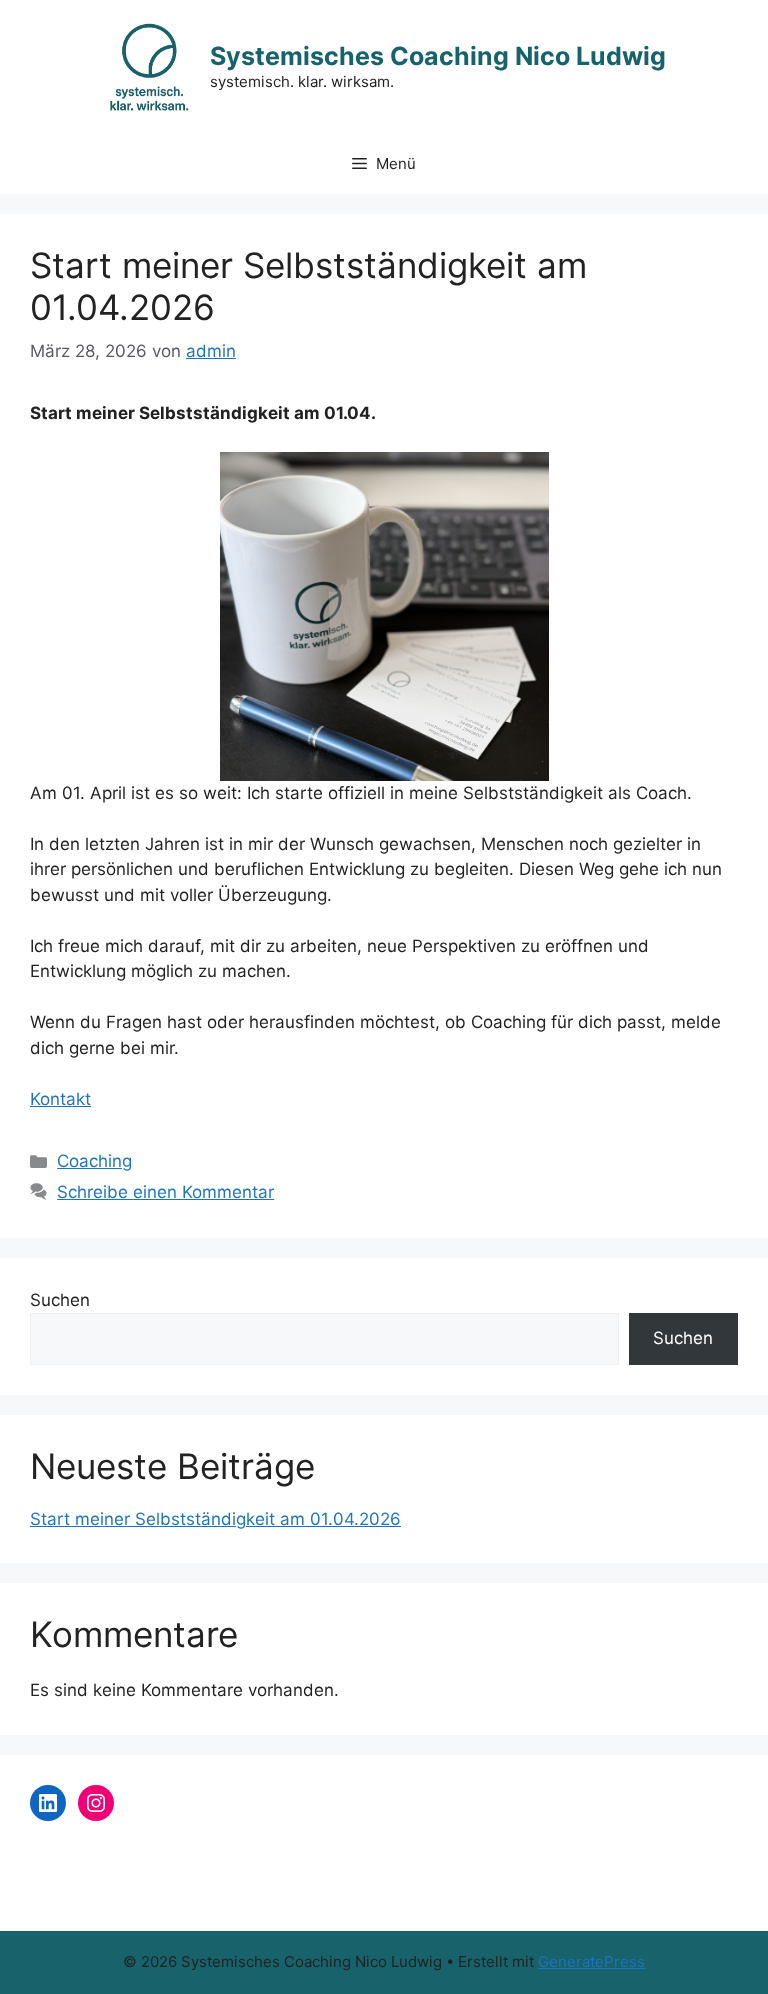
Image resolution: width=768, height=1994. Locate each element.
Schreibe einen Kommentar (165, 1192)
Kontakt (60, 1099)
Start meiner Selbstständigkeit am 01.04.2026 (215, 1519)
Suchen (60, 1300)
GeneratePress (591, 1961)
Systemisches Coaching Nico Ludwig (438, 56)
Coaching (94, 1161)
